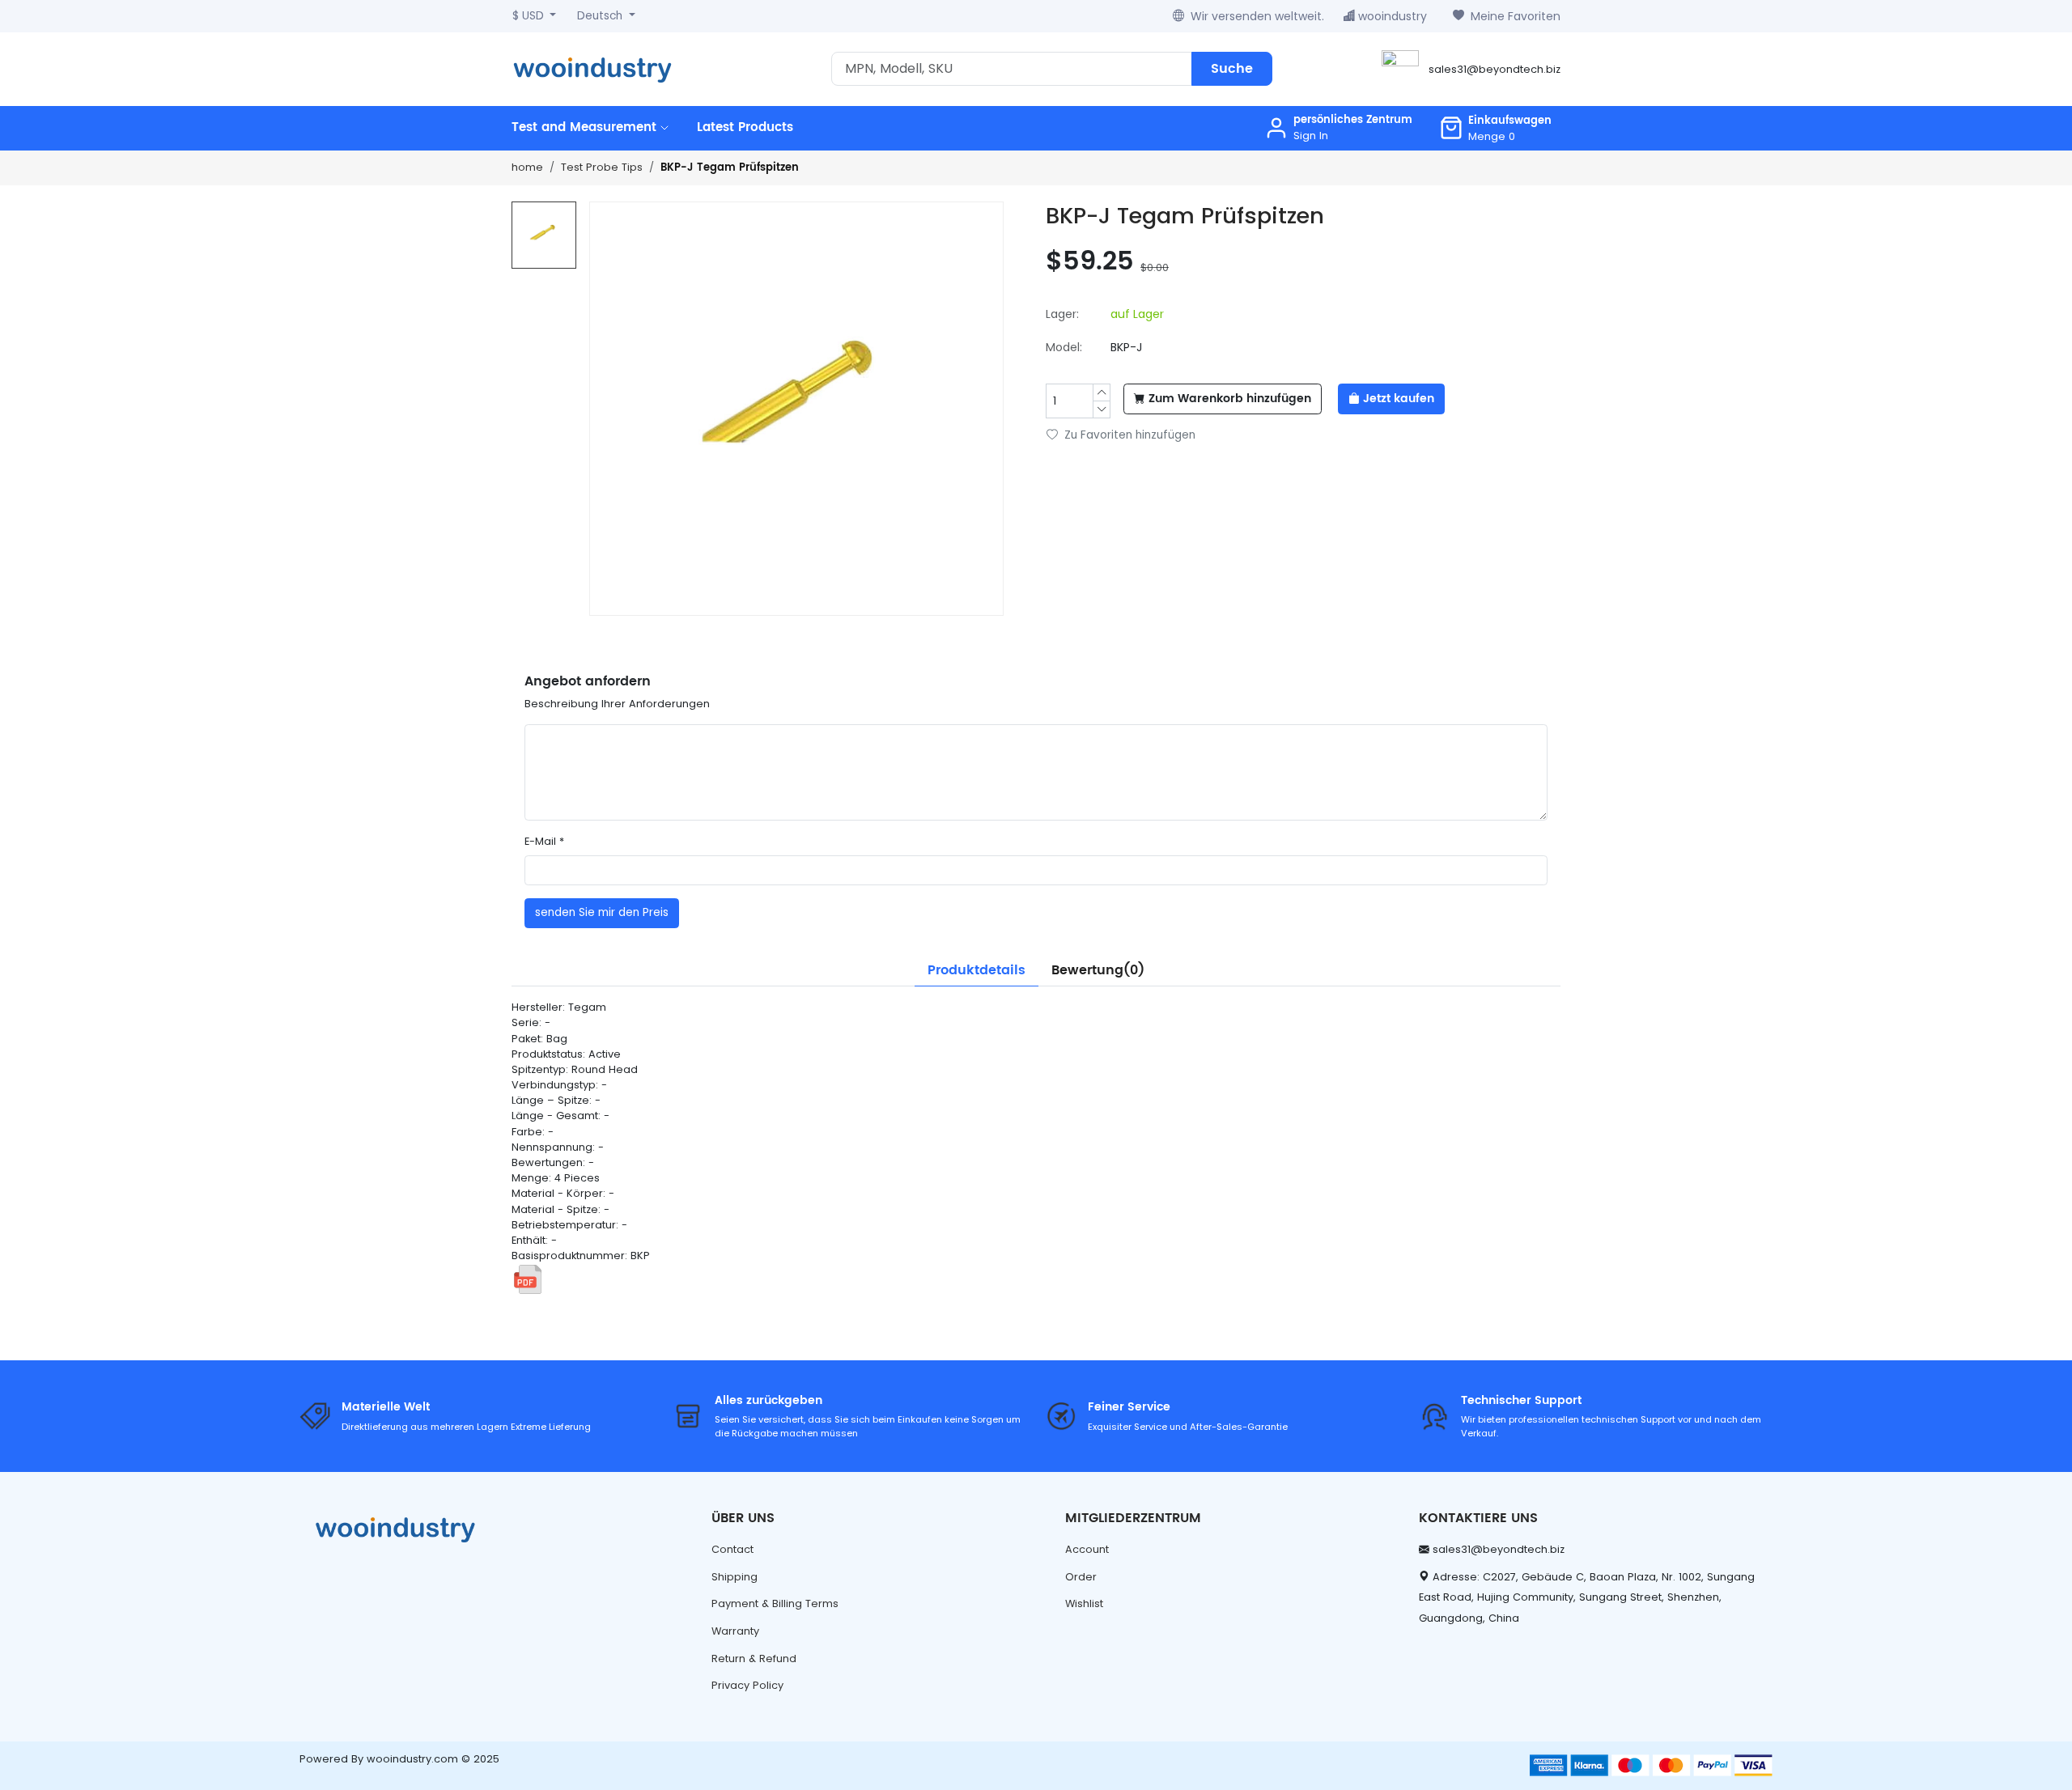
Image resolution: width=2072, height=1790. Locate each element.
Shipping (735, 1577)
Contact (732, 1549)
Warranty (735, 1631)
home (527, 167)
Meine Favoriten (1516, 16)
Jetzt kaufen (1399, 399)
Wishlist (1084, 1603)
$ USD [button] (530, 16)
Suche (1232, 69)
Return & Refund (754, 1659)
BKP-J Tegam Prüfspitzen (730, 168)
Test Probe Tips (602, 167)
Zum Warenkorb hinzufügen (1230, 399)
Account (1087, 1549)
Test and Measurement (586, 127)
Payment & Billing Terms (775, 1603)
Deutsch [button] (601, 16)
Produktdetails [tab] (977, 970)
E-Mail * (544, 841)
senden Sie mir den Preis (602, 912)
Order (1081, 1577)
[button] (1495, 128)
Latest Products (745, 127)
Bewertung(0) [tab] (1098, 970)
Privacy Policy (747, 1685)
